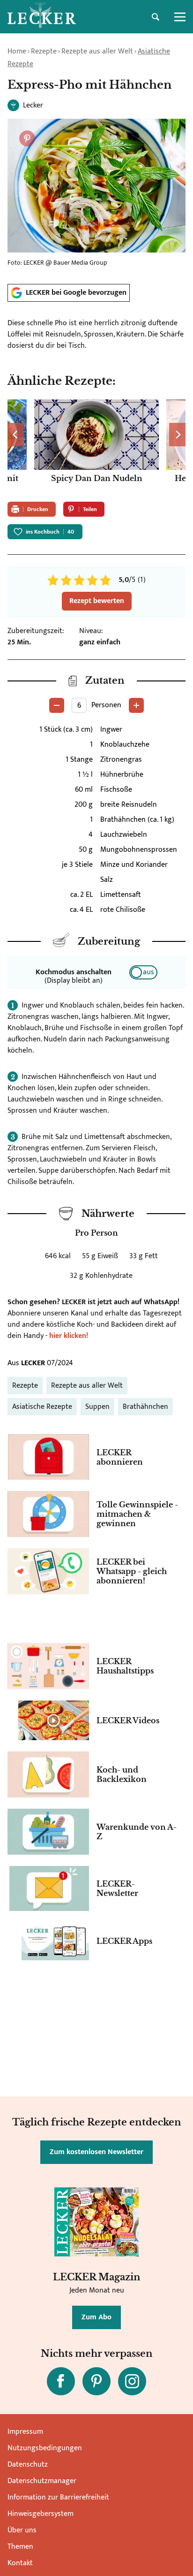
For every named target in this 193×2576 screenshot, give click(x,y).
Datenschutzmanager (42, 2481)
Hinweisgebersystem (41, 2514)
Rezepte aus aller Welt (97, 51)
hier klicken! (69, 1336)
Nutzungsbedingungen (45, 2448)
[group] (96, 447)
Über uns (22, 2530)
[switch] (143, 972)
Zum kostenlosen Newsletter (96, 2152)
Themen (20, 2547)
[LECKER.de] (42, 17)
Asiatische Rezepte (42, 1407)
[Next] (177, 435)
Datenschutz (28, 2465)
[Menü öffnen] (180, 17)
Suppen (97, 1407)
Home (17, 51)
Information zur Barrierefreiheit (58, 2497)
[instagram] (132, 2381)
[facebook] (61, 2381)
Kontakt (20, 2563)
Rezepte (44, 51)
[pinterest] (96, 2381)
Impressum (25, 2432)
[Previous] (16, 435)
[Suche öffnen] (156, 17)
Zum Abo (96, 2317)
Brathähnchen (145, 1407)
